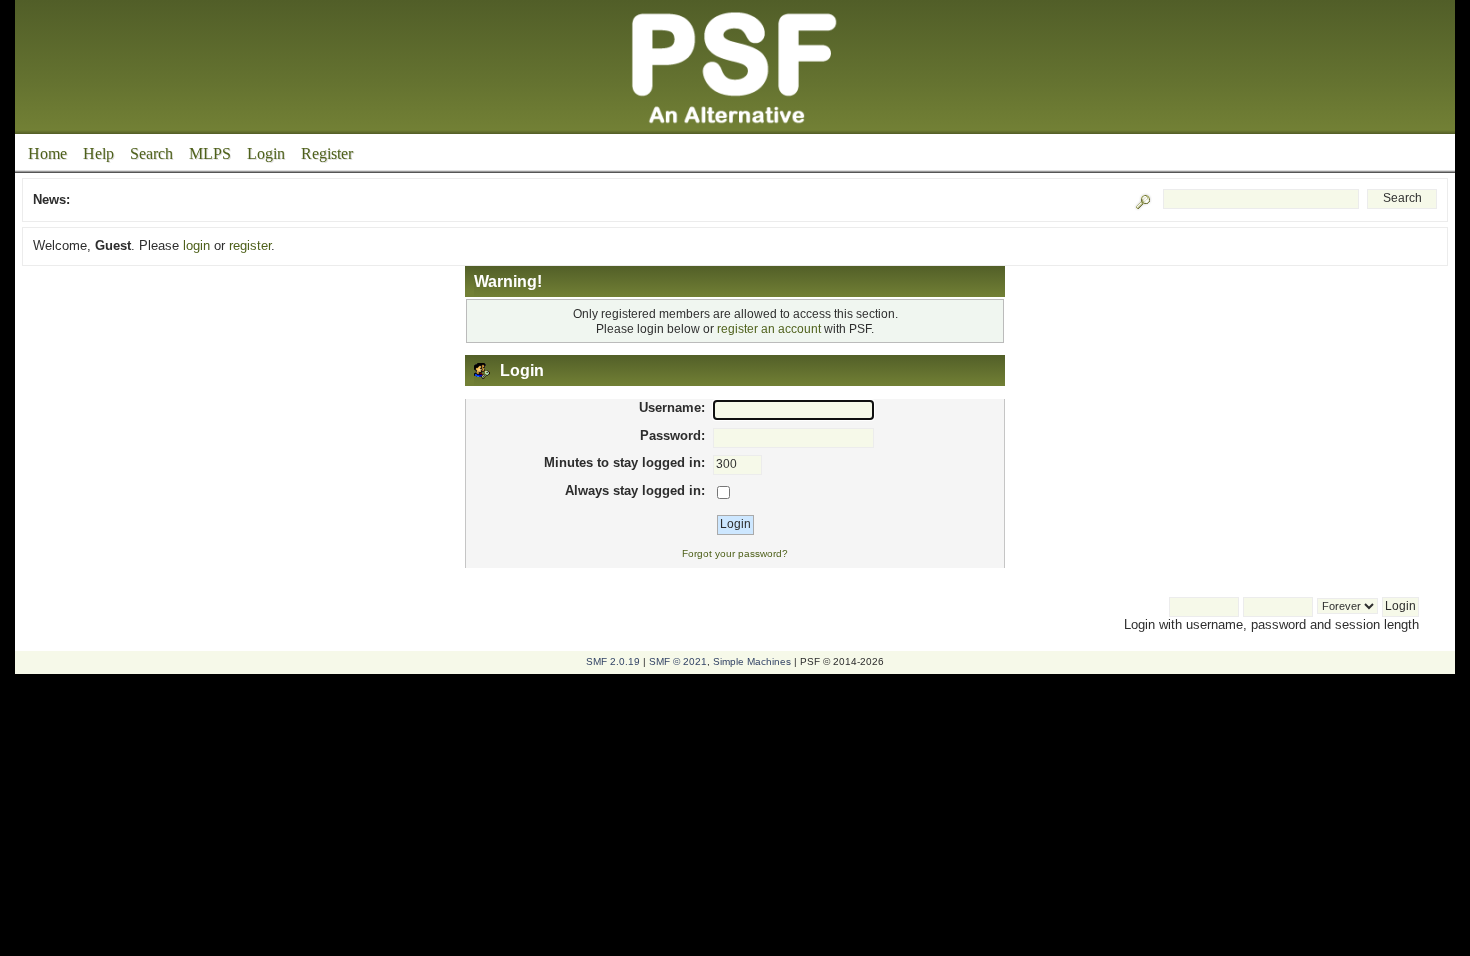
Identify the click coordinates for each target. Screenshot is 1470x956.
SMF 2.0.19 (613, 661)
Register (327, 153)
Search (151, 153)
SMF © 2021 (678, 661)
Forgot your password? (735, 553)
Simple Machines (752, 661)
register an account (769, 328)
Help (98, 153)
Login (266, 153)
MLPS (210, 153)
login (196, 245)
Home (47, 153)
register (250, 245)
